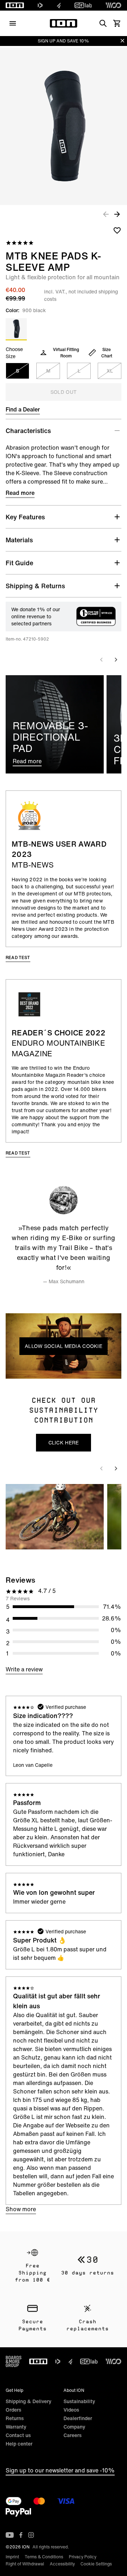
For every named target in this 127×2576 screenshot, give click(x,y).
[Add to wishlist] (117, 230)
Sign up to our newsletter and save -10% (60, 2470)
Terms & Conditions (44, 2557)
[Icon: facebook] (21, 2535)
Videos (71, 2410)
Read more (20, 493)
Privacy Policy (83, 2557)
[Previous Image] (106, 214)
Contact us (18, 2435)
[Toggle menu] (13, 23)
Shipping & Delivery (29, 2401)
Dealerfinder (78, 2418)
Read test (18, 957)
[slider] (32, 1371)
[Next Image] (117, 214)
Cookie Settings (96, 2564)
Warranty (16, 2427)
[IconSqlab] (83, 5)
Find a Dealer (23, 409)
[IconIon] (15, 5)
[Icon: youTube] (10, 2535)
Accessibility (62, 2564)
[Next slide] (116, 660)
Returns (15, 2418)
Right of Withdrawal (25, 2564)
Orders (13, 2410)
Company (74, 2427)
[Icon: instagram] (31, 2535)
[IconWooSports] (113, 5)
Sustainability (79, 2401)
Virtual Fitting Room (66, 353)
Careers (72, 2435)
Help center (19, 2444)
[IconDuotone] (40, 5)
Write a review (24, 1669)
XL (110, 371)
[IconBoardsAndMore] (14, 2361)
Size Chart (107, 353)
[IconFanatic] (59, 5)
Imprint (12, 2557)
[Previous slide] (102, 660)
